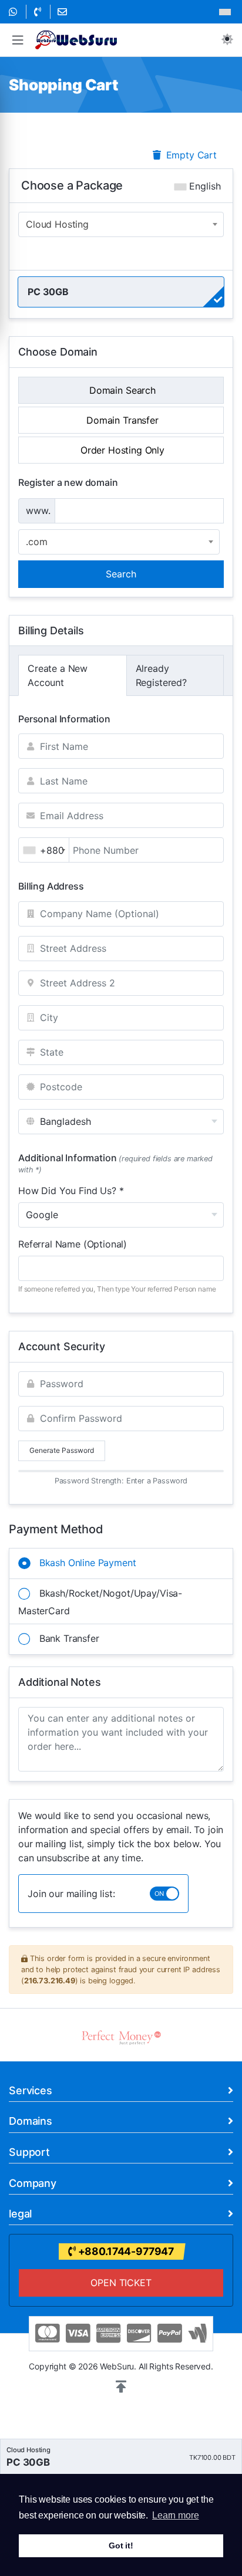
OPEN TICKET (121, 2283)
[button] (18, 40)
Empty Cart (190, 155)
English (204, 186)
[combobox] (121, 224)
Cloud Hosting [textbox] (57, 224)
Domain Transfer (121, 420)
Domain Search (121, 390)
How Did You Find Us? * (71, 1191)
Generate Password (62, 1450)
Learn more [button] (175, 2515)
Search (121, 574)
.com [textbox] (36, 542)
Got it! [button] (121, 2545)
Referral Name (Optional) (73, 1244)
